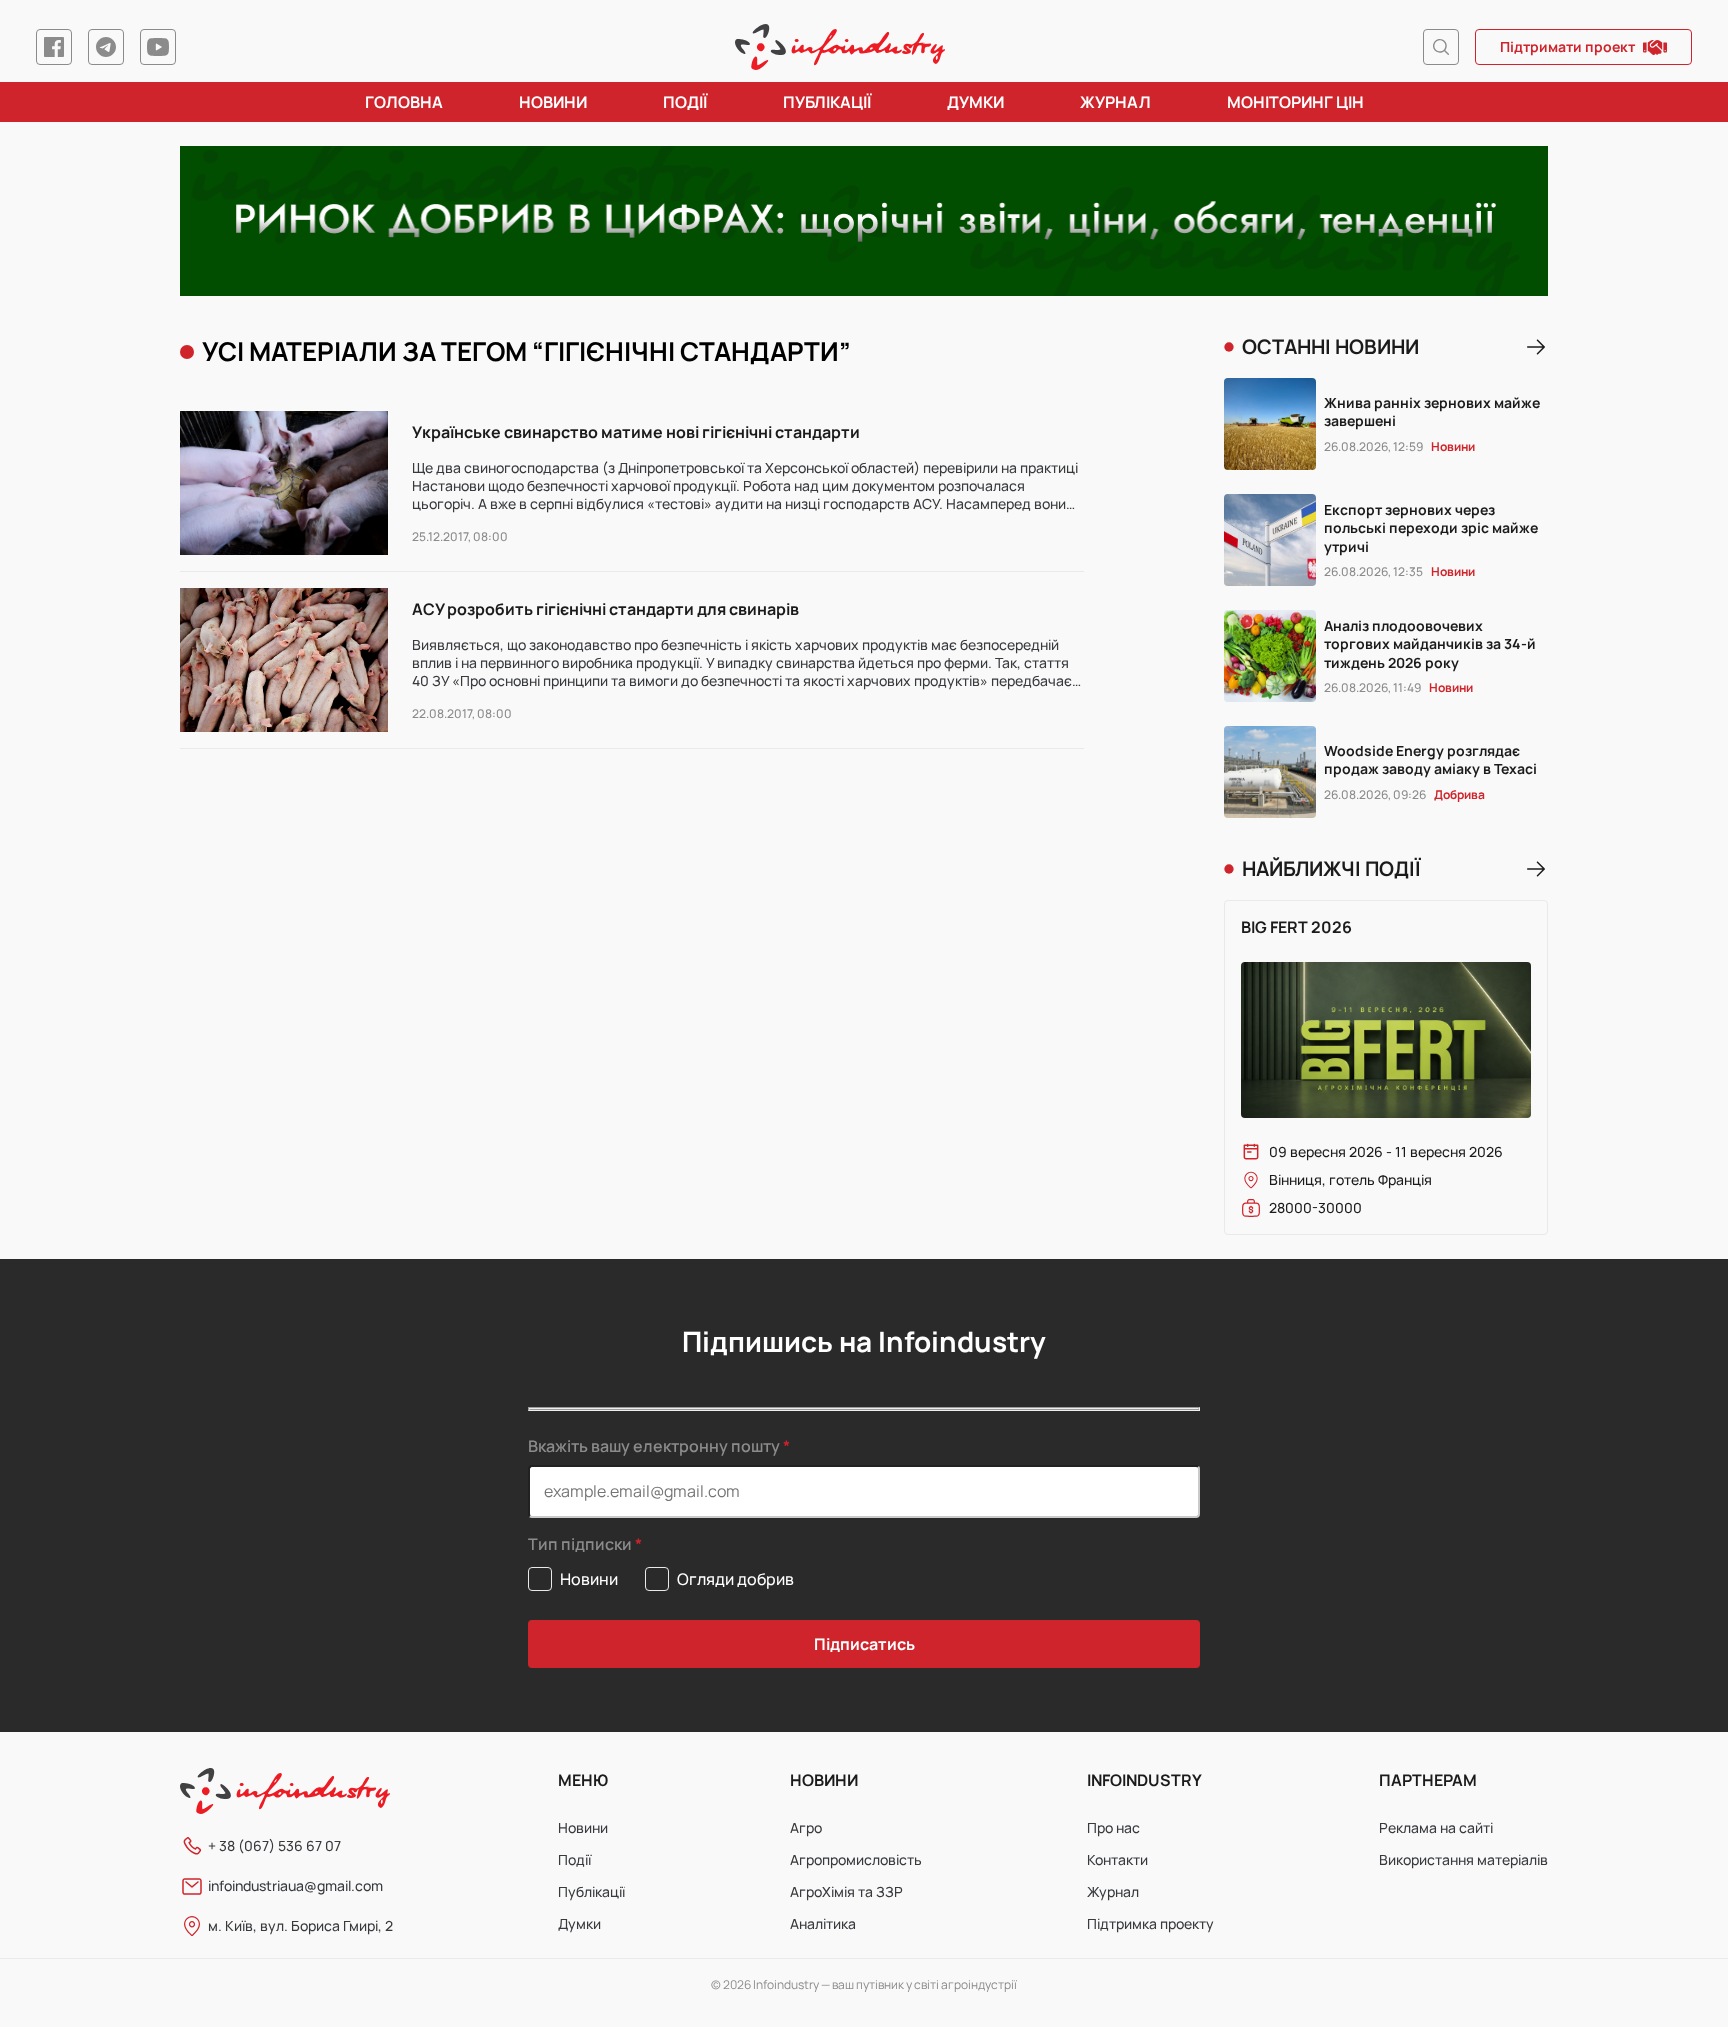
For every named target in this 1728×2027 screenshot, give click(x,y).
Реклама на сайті (1436, 1827)
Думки (975, 102)
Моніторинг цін (1295, 102)
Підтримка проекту (1150, 1923)
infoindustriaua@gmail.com (295, 1885)
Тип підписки (580, 1544)
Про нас (1113, 1827)
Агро (806, 1827)
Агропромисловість (856, 1859)
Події (685, 102)
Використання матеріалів (1463, 1859)
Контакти (1117, 1859)
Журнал (1115, 102)
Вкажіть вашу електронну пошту (654, 1446)
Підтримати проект (1567, 46)
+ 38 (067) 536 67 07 (274, 1845)
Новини (553, 102)
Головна (404, 102)
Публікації (827, 102)
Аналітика (823, 1923)
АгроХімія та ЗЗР (846, 1891)
